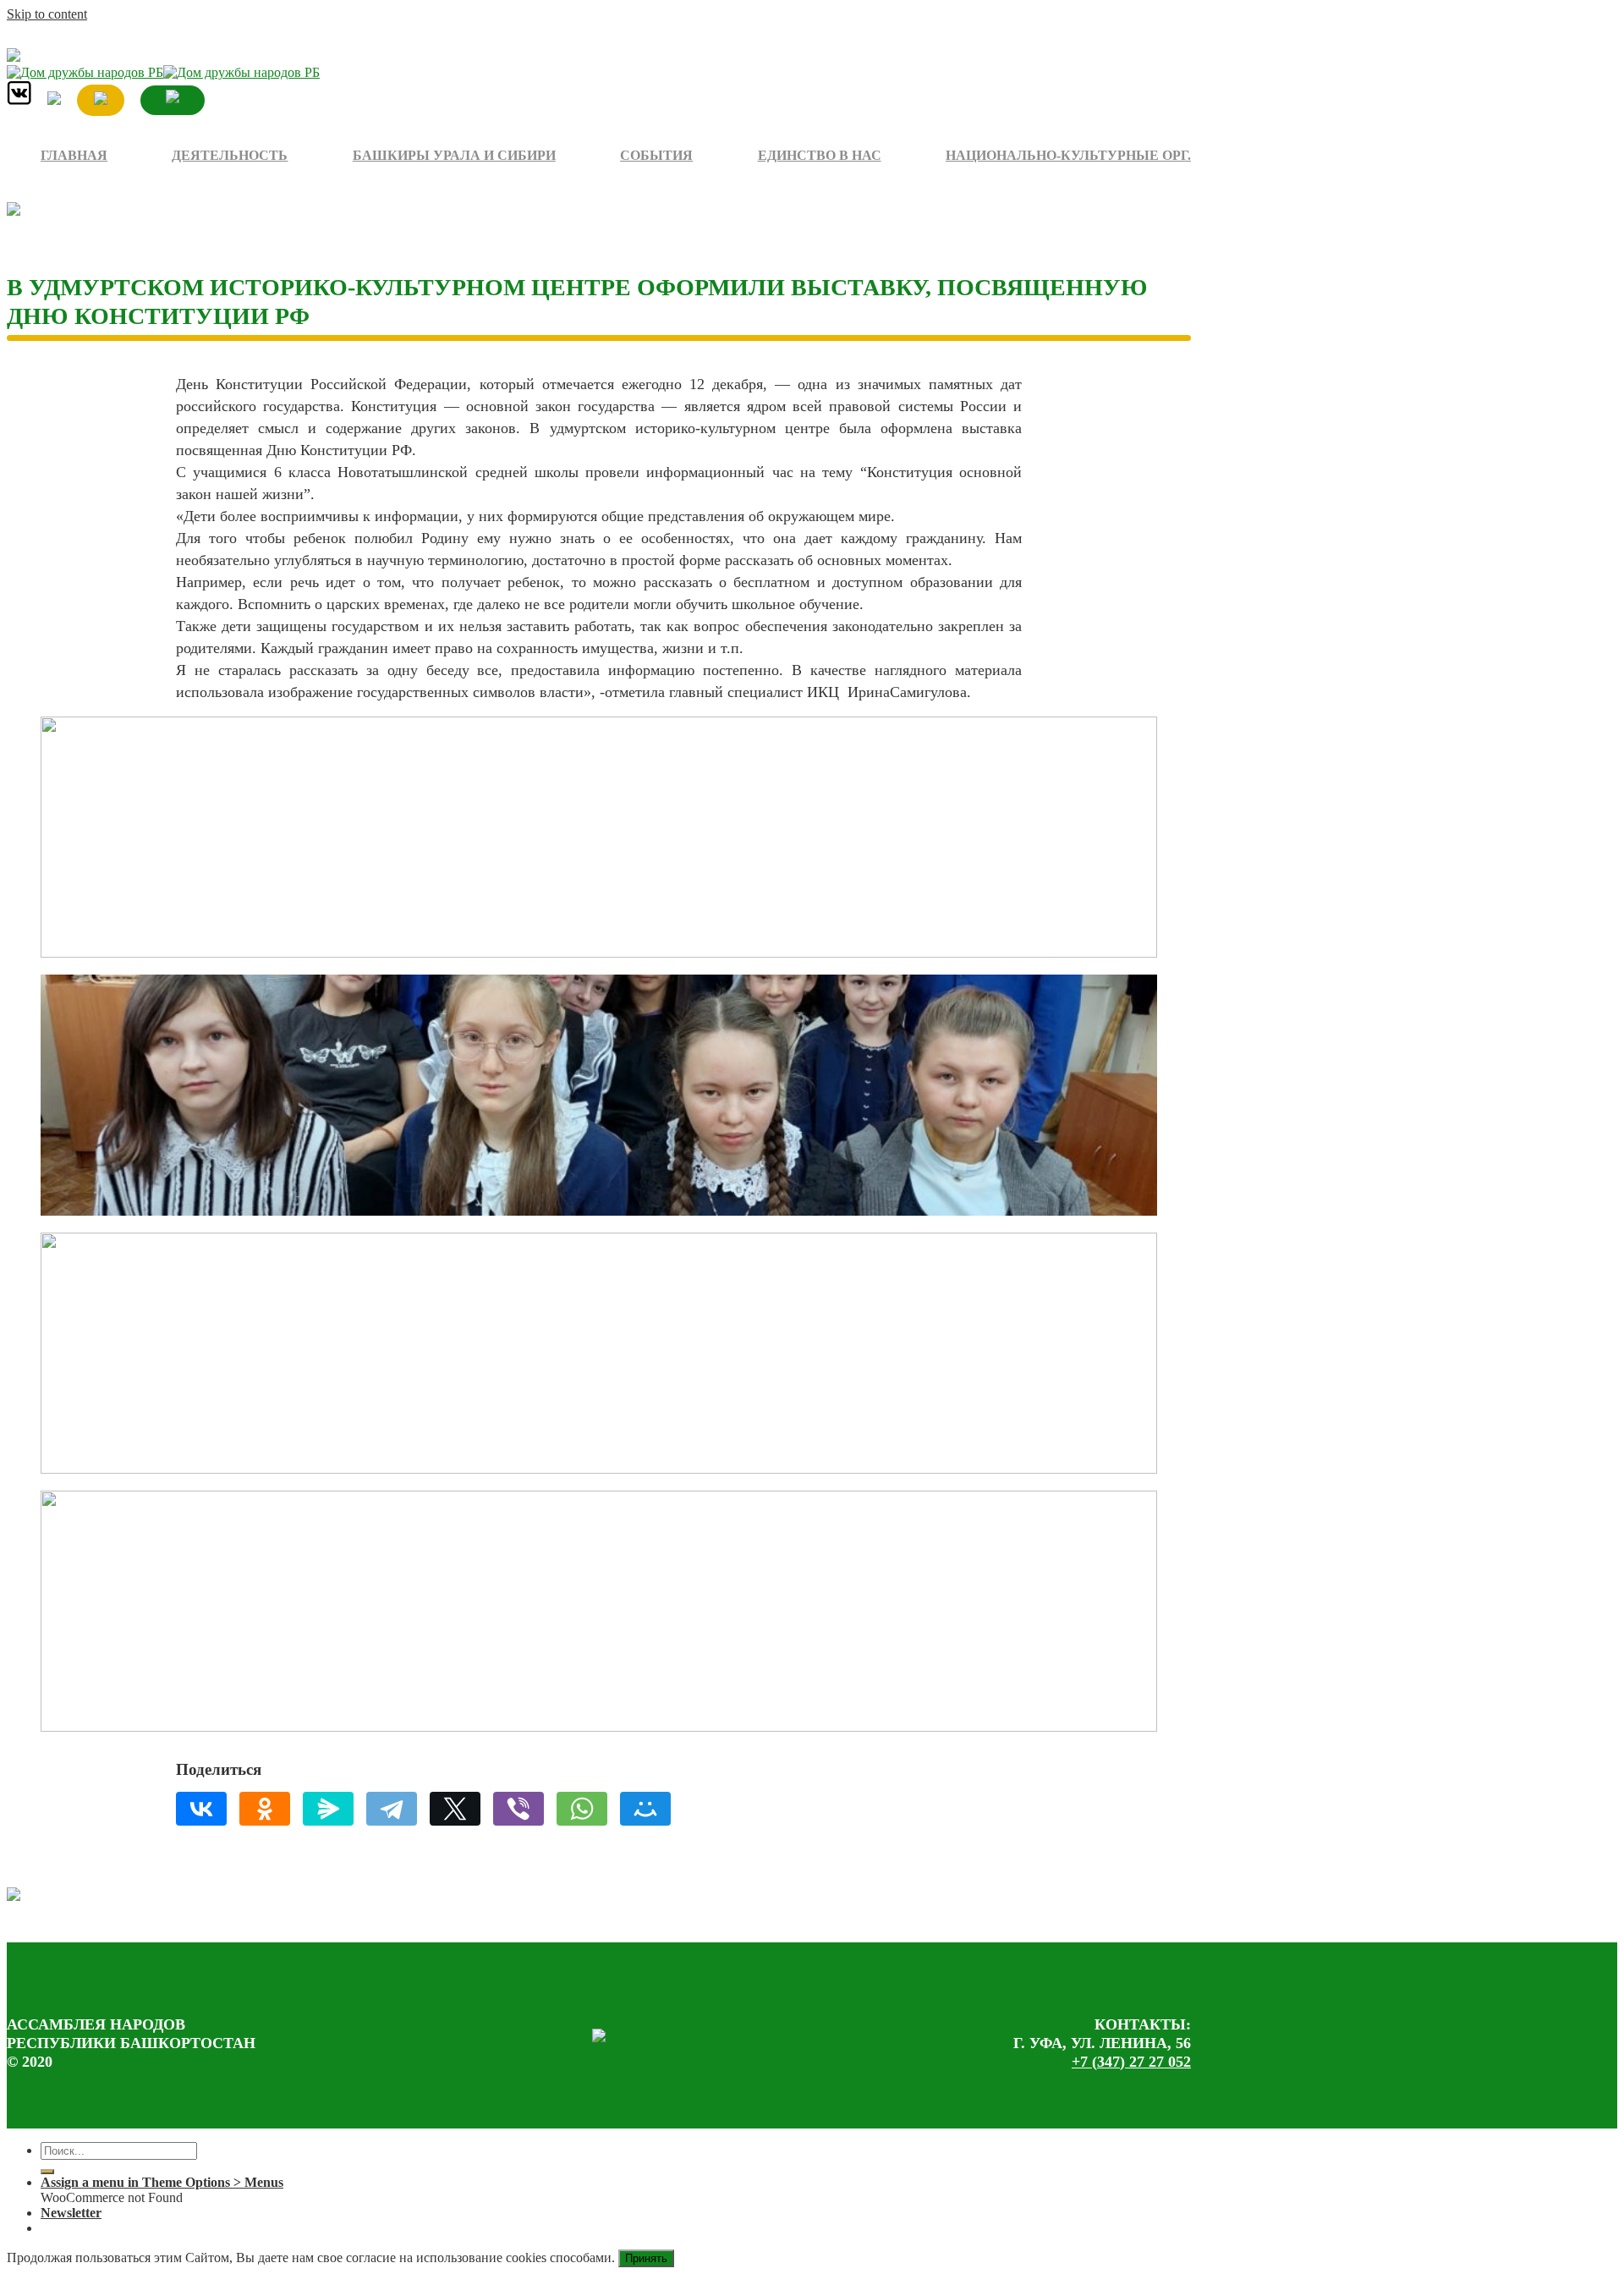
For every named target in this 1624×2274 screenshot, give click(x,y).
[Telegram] (392, 1809)
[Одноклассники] (265, 1809)
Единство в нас (820, 155)
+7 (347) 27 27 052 (1131, 2062)
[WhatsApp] (582, 1809)
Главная (74, 155)
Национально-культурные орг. (1068, 155)
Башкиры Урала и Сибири (454, 155)
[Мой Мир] (645, 1809)
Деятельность (230, 155)
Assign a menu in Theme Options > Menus (162, 2182)
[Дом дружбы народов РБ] (163, 72)
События (656, 155)
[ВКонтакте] (201, 1809)
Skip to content (47, 14)
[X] (455, 1809)
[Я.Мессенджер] (328, 1809)
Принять (646, 2258)
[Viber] (518, 1809)
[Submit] (47, 2172)
